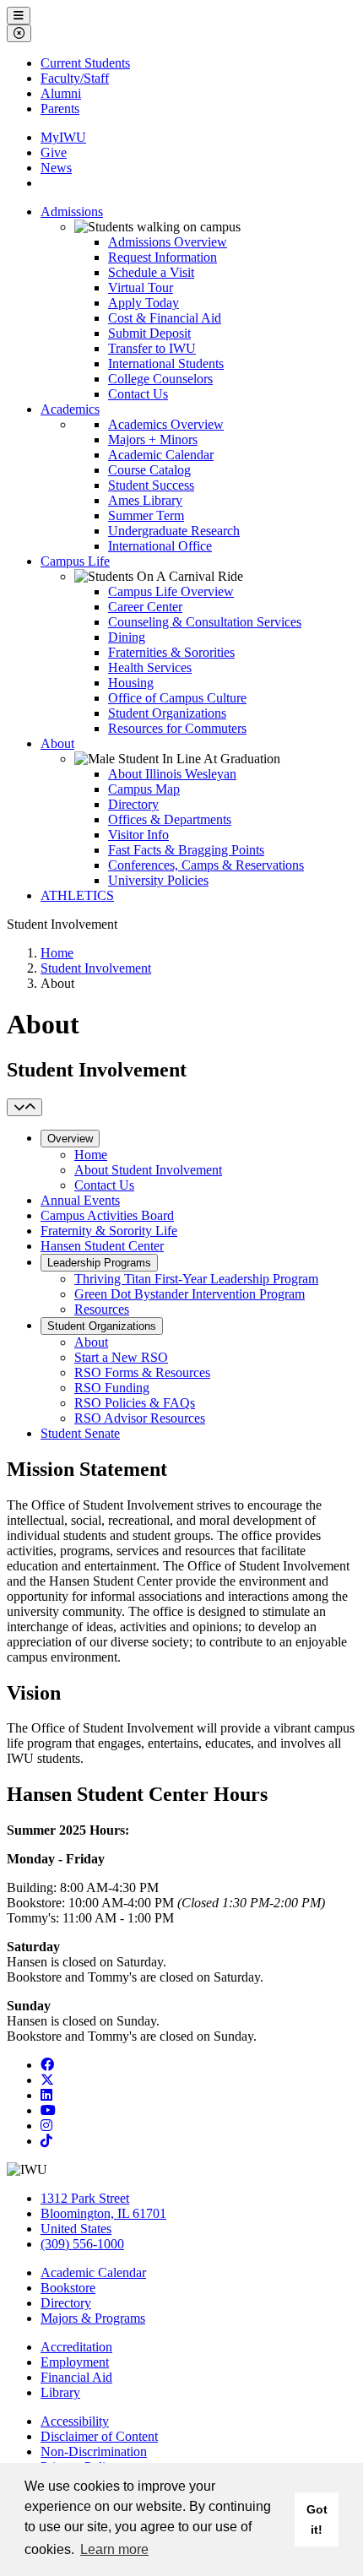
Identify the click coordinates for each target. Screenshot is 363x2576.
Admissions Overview (168, 242)
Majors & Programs (93, 2318)
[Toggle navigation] (24, 1107)
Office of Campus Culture (177, 698)
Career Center (145, 607)
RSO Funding (112, 1388)
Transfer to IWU (152, 348)
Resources (102, 1309)
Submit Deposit (149, 333)
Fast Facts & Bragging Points (186, 850)
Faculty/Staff (75, 78)
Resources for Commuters (177, 728)
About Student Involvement (148, 1170)
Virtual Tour (141, 287)
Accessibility (75, 2421)
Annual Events (80, 1200)
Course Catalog (149, 470)
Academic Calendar (161, 455)
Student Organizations (167, 713)
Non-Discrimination (94, 2451)
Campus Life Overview (171, 591)
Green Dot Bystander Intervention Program (190, 1294)
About (57, 743)
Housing (131, 683)
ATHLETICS (77, 895)
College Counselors (160, 379)
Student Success (151, 485)
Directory (133, 804)
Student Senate (80, 1433)
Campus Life (75, 561)
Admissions (72, 212)
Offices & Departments (170, 819)
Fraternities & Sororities (171, 652)
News (56, 168)
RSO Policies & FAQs (135, 1403)
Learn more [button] (114, 2549)
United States (76, 2229)
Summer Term (146, 515)
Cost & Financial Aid (165, 318)
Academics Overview (166, 424)
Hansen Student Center (102, 1246)
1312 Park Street (85, 2198)
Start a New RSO (121, 1357)
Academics (70, 409)
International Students (166, 363)
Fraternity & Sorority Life (109, 1231)
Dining (127, 637)
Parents (60, 108)
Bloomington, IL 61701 (103, 2213)
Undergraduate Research (174, 531)
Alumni (61, 93)
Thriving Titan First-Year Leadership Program (196, 1279)
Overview (70, 1139)
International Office (160, 546)
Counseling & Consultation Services (205, 622)
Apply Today (144, 303)
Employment (75, 2362)
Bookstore (68, 2288)
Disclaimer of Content (99, 2436)
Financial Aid (76, 2377)
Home (57, 953)
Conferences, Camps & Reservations (206, 865)
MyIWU (63, 137)
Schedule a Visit (151, 272)
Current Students (85, 63)
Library (60, 2392)
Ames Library (145, 500)
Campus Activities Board (107, 1215)
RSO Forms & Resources (142, 1372)
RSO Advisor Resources (140, 1418)
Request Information (163, 257)
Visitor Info (138, 835)
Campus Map (144, 789)
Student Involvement (96, 968)
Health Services (150, 667)
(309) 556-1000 (82, 2244)
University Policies (158, 880)
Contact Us (138, 394)
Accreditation (76, 2347)
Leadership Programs (99, 1263)
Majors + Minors (153, 439)
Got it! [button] (317, 2519)
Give (54, 152)
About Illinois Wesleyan (172, 774)
